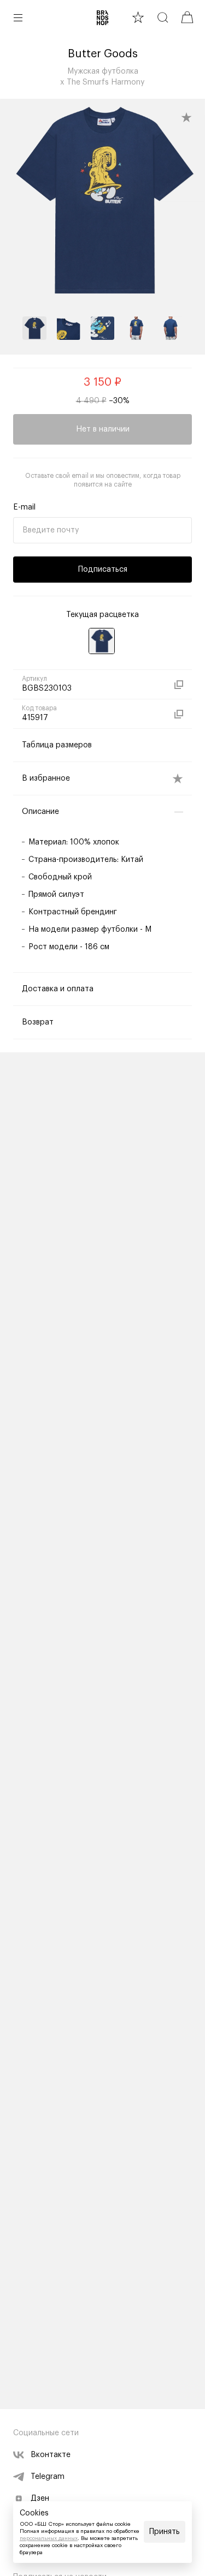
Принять (165, 2532)
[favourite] (138, 17)
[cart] (187, 17)
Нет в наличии (103, 429)
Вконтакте (51, 2455)
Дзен (40, 2499)
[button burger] (18, 17)
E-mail (24, 507)
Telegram (48, 2477)
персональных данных (49, 2538)
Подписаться (103, 570)
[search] (163, 17)
